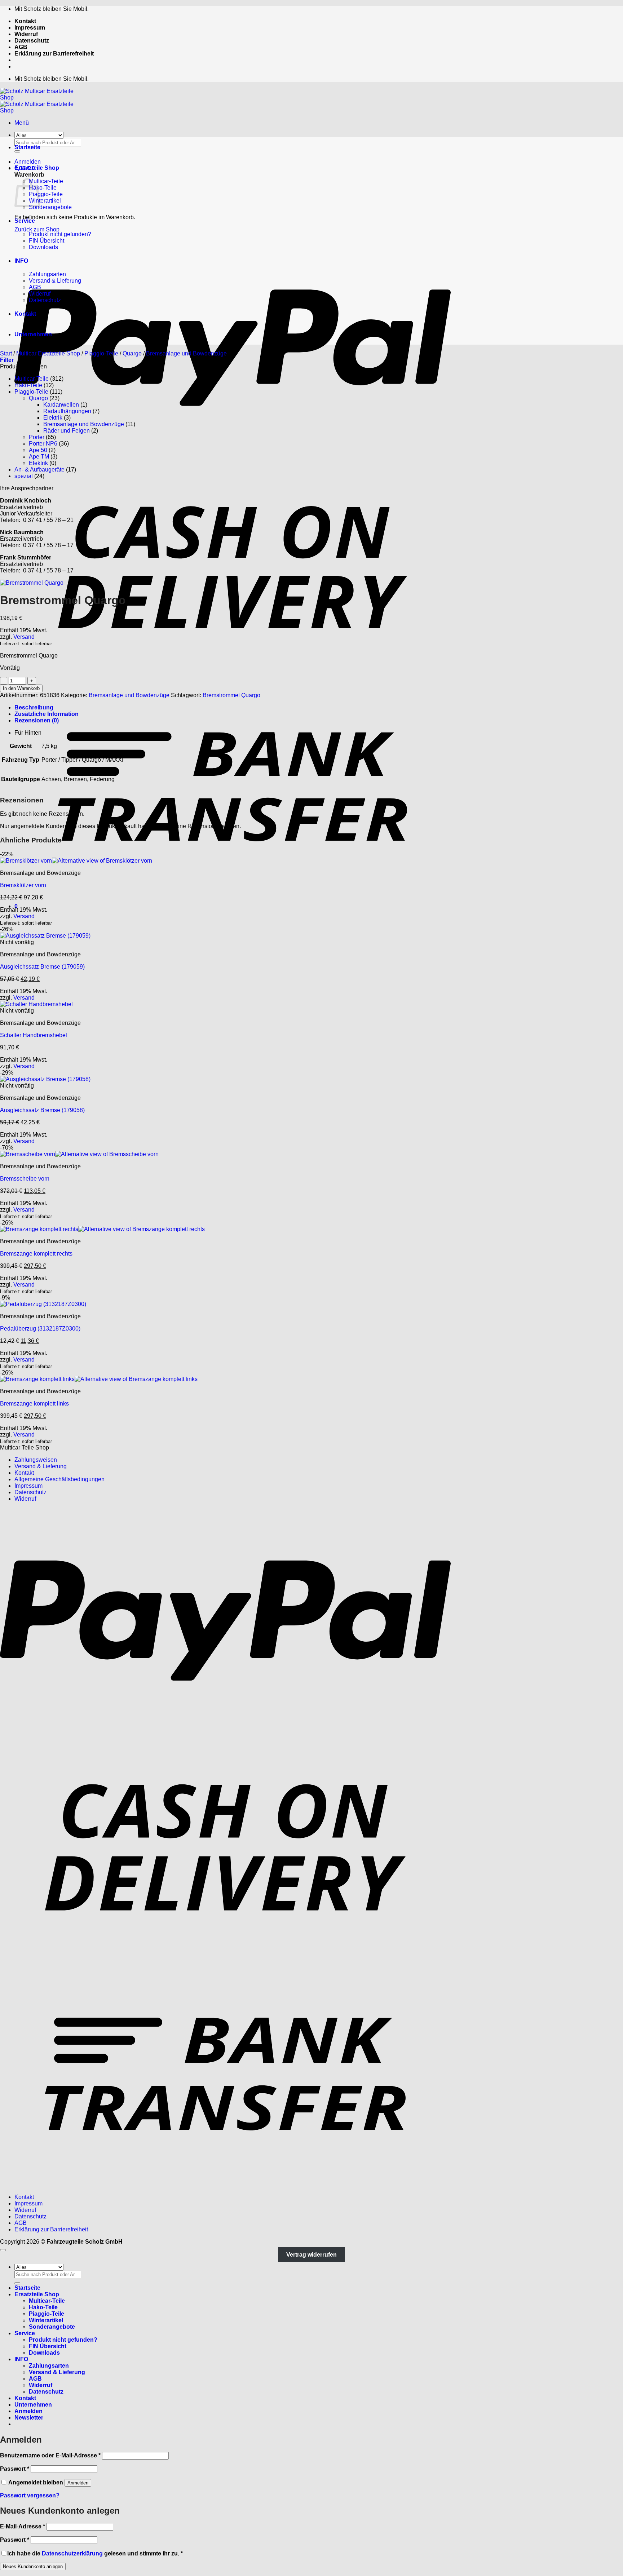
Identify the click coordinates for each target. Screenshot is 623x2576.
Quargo (132, 353)
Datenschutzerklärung (72, 2553)
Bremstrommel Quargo (231, 695)
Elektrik (53, 418)
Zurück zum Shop (37, 229)
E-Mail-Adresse (23, 2526)
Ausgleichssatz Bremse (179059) (42, 967)
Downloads (43, 247)
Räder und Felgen (67, 431)
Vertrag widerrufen (311, 2255)
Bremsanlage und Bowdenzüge (186, 353)
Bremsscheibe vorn (25, 1179)
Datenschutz (32, 41)
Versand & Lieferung (55, 281)
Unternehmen (33, 334)
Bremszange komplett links (34, 1404)
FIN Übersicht (47, 241)
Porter (37, 437)
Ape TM (39, 457)
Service (25, 221)
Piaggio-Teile (46, 194)
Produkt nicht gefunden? (60, 234)
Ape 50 (38, 450)
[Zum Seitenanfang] (3, 2250)
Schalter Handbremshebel (34, 1035)
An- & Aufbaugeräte (39, 470)
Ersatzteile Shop (37, 168)
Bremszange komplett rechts (36, 1254)
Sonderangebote (50, 207)
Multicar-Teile (46, 181)
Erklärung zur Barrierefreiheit (54, 54)
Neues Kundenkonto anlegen (33, 2566)
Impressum (30, 28)
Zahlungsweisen (36, 1460)
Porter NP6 (43, 444)
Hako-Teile (43, 188)
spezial (24, 476)
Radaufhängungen (67, 411)
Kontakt (25, 21)
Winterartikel (45, 201)
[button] (22, 123)
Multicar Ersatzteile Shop (48, 353)
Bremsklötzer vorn (23, 885)
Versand (24, 637)
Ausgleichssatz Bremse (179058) (42, 1110)
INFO (21, 261)
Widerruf (26, 34)
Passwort (15, 2469)
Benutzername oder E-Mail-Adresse (50, 2455)
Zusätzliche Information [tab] (47, 714)
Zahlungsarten (47, 274)
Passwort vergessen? (30, 2495)
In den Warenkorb (21, 688)
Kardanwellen (61, 405)
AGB (21, 47)
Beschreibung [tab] (34, 707)
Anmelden (78, 2483)
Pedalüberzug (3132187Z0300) (40, 1329)
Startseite (27, 147)
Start (6, 353)
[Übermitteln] (17, 2283)
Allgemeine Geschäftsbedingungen (59, 1479)
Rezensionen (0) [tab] (37, 720)
